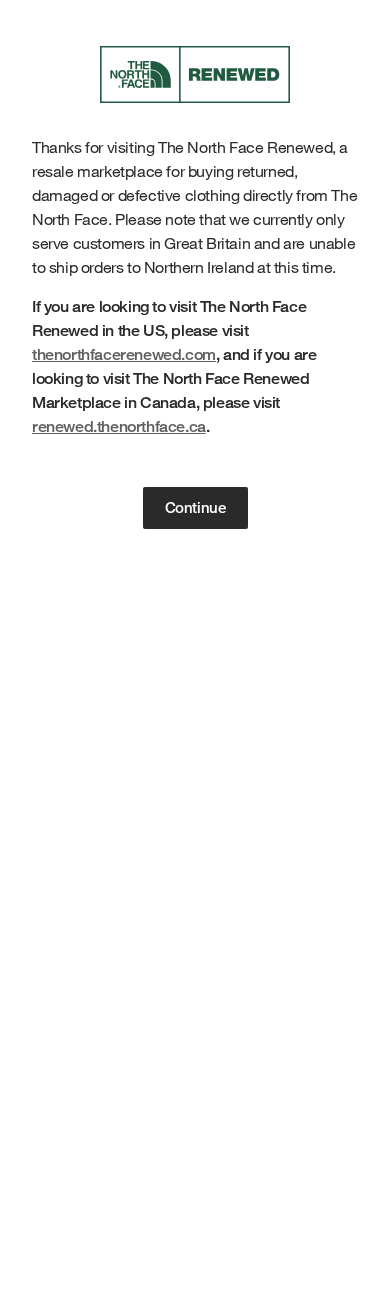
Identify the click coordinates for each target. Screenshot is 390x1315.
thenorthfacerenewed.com (124, 354)
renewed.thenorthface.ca (119, 426)
